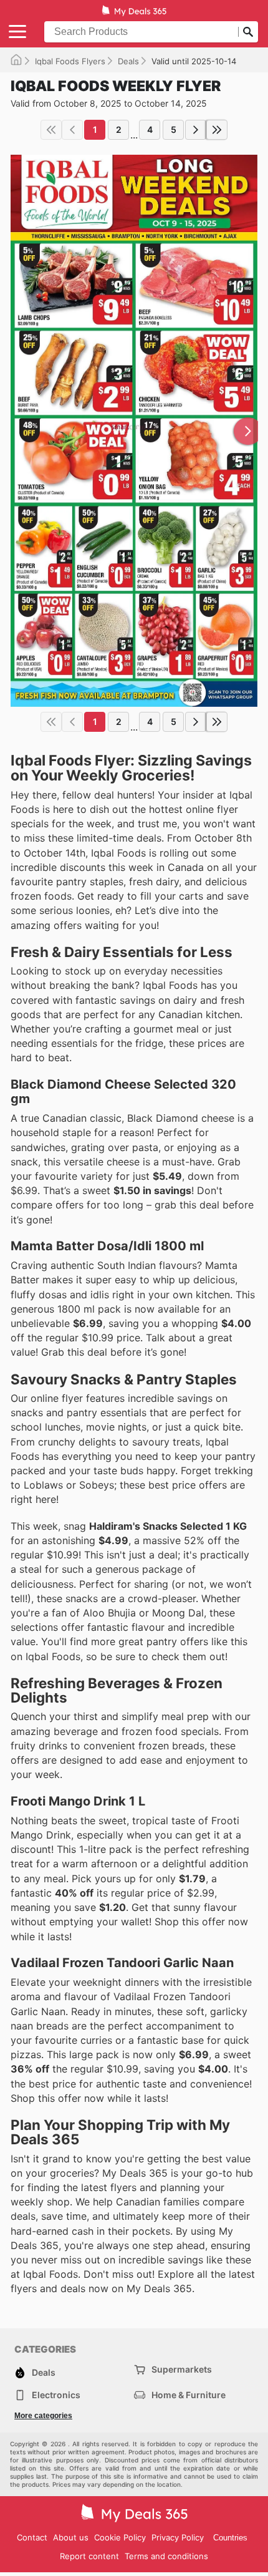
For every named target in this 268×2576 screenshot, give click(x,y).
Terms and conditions (166, 2556)
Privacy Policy (178, 2537)
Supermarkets (182, 2369)
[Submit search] (248, 32)
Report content (89, 2556)
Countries (230, 2538)
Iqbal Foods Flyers (70, 61)
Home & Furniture (189, 2395)
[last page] (217, 130)
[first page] (51, 130)
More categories (43, 2416)
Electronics (56, 2395)
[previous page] (72, 130)
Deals (128, 61)
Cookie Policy (120, 2537)
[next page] (196, 130)
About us (71, 2537)
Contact (32, 2537)
